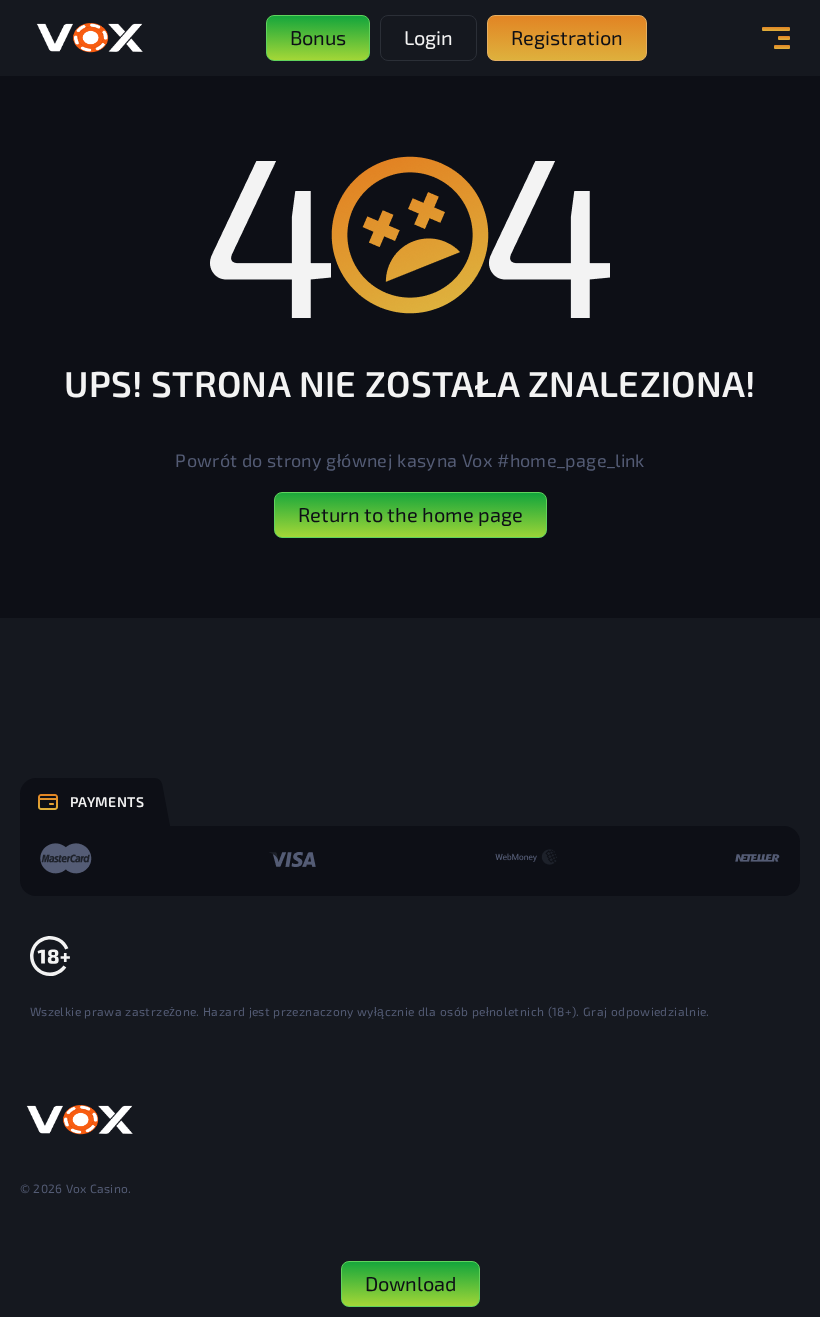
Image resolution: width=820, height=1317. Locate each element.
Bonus (318, 37)
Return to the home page (410, 514)
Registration (567, 37)
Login (428, 37)
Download (410, 1283)
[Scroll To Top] (761, 1193)
